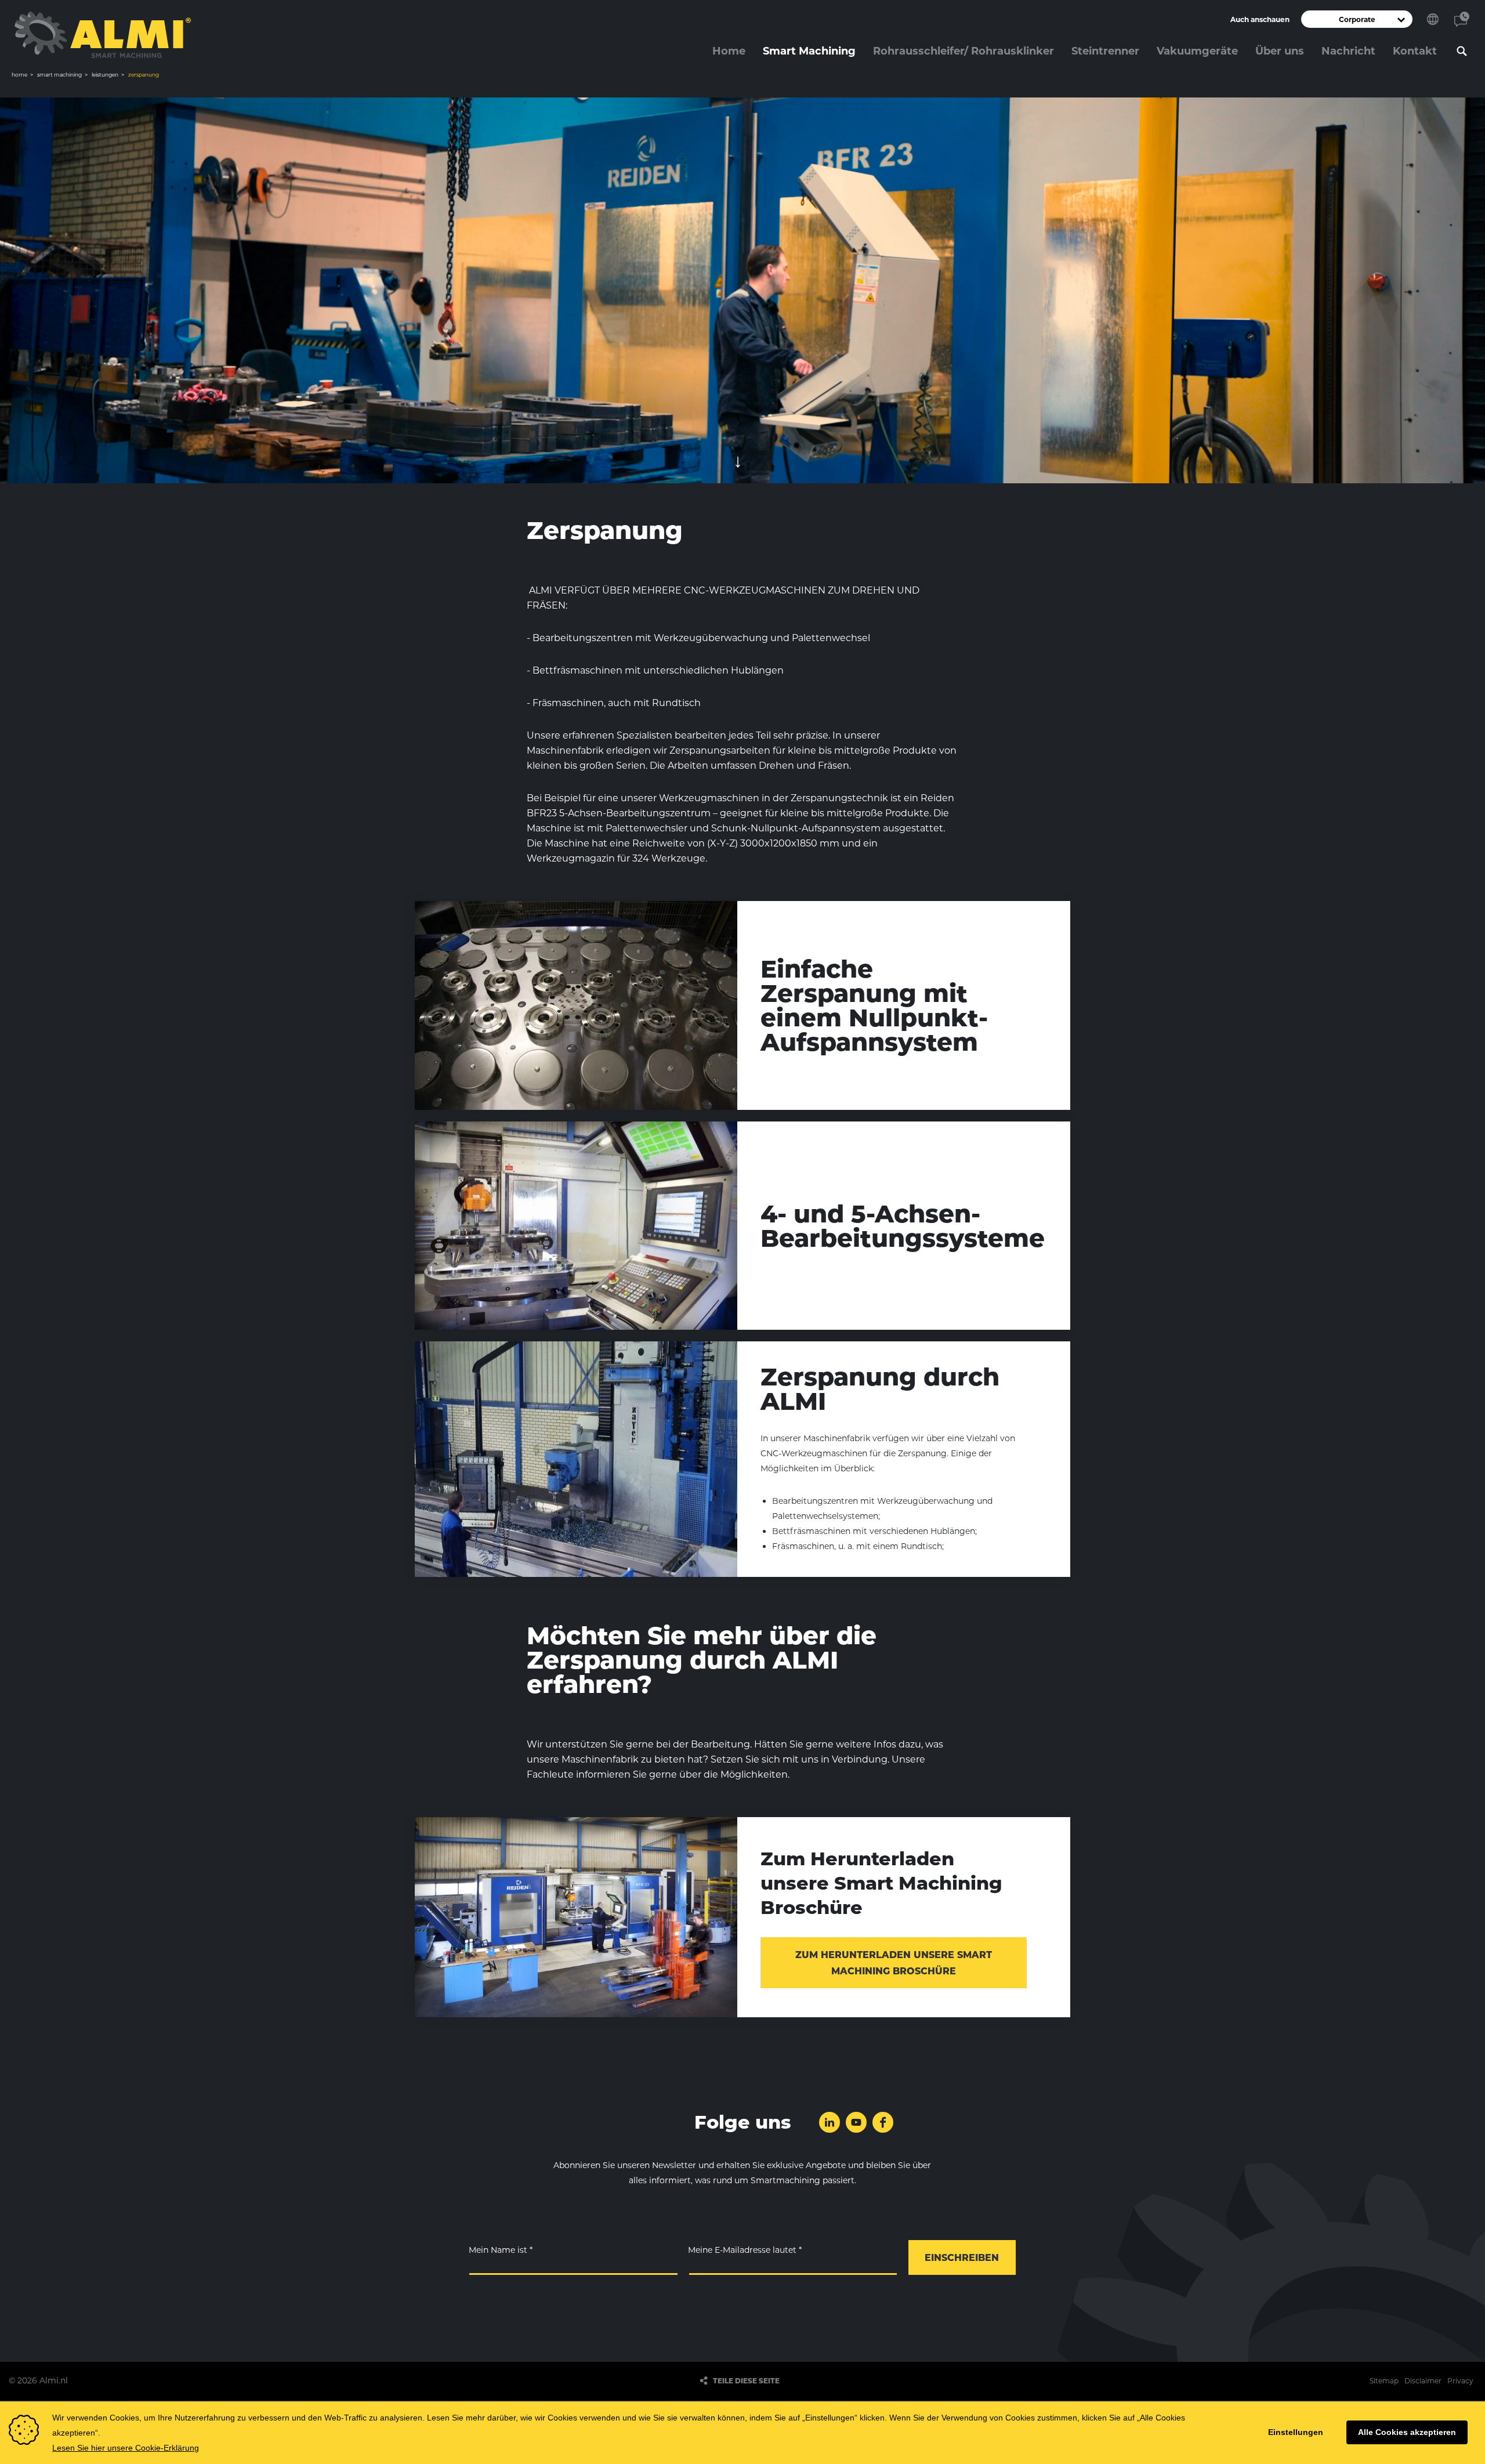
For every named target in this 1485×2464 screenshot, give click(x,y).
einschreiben (962, 2258)
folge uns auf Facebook (883, 2122)
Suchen (1462, 51)
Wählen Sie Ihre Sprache (1433, 19)
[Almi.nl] (103, 35)
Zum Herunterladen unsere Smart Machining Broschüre (894, 1963)
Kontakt (1462, 19)
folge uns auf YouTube (856, 2122)
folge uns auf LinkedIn (830, 2122)
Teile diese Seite (746, 2381)
